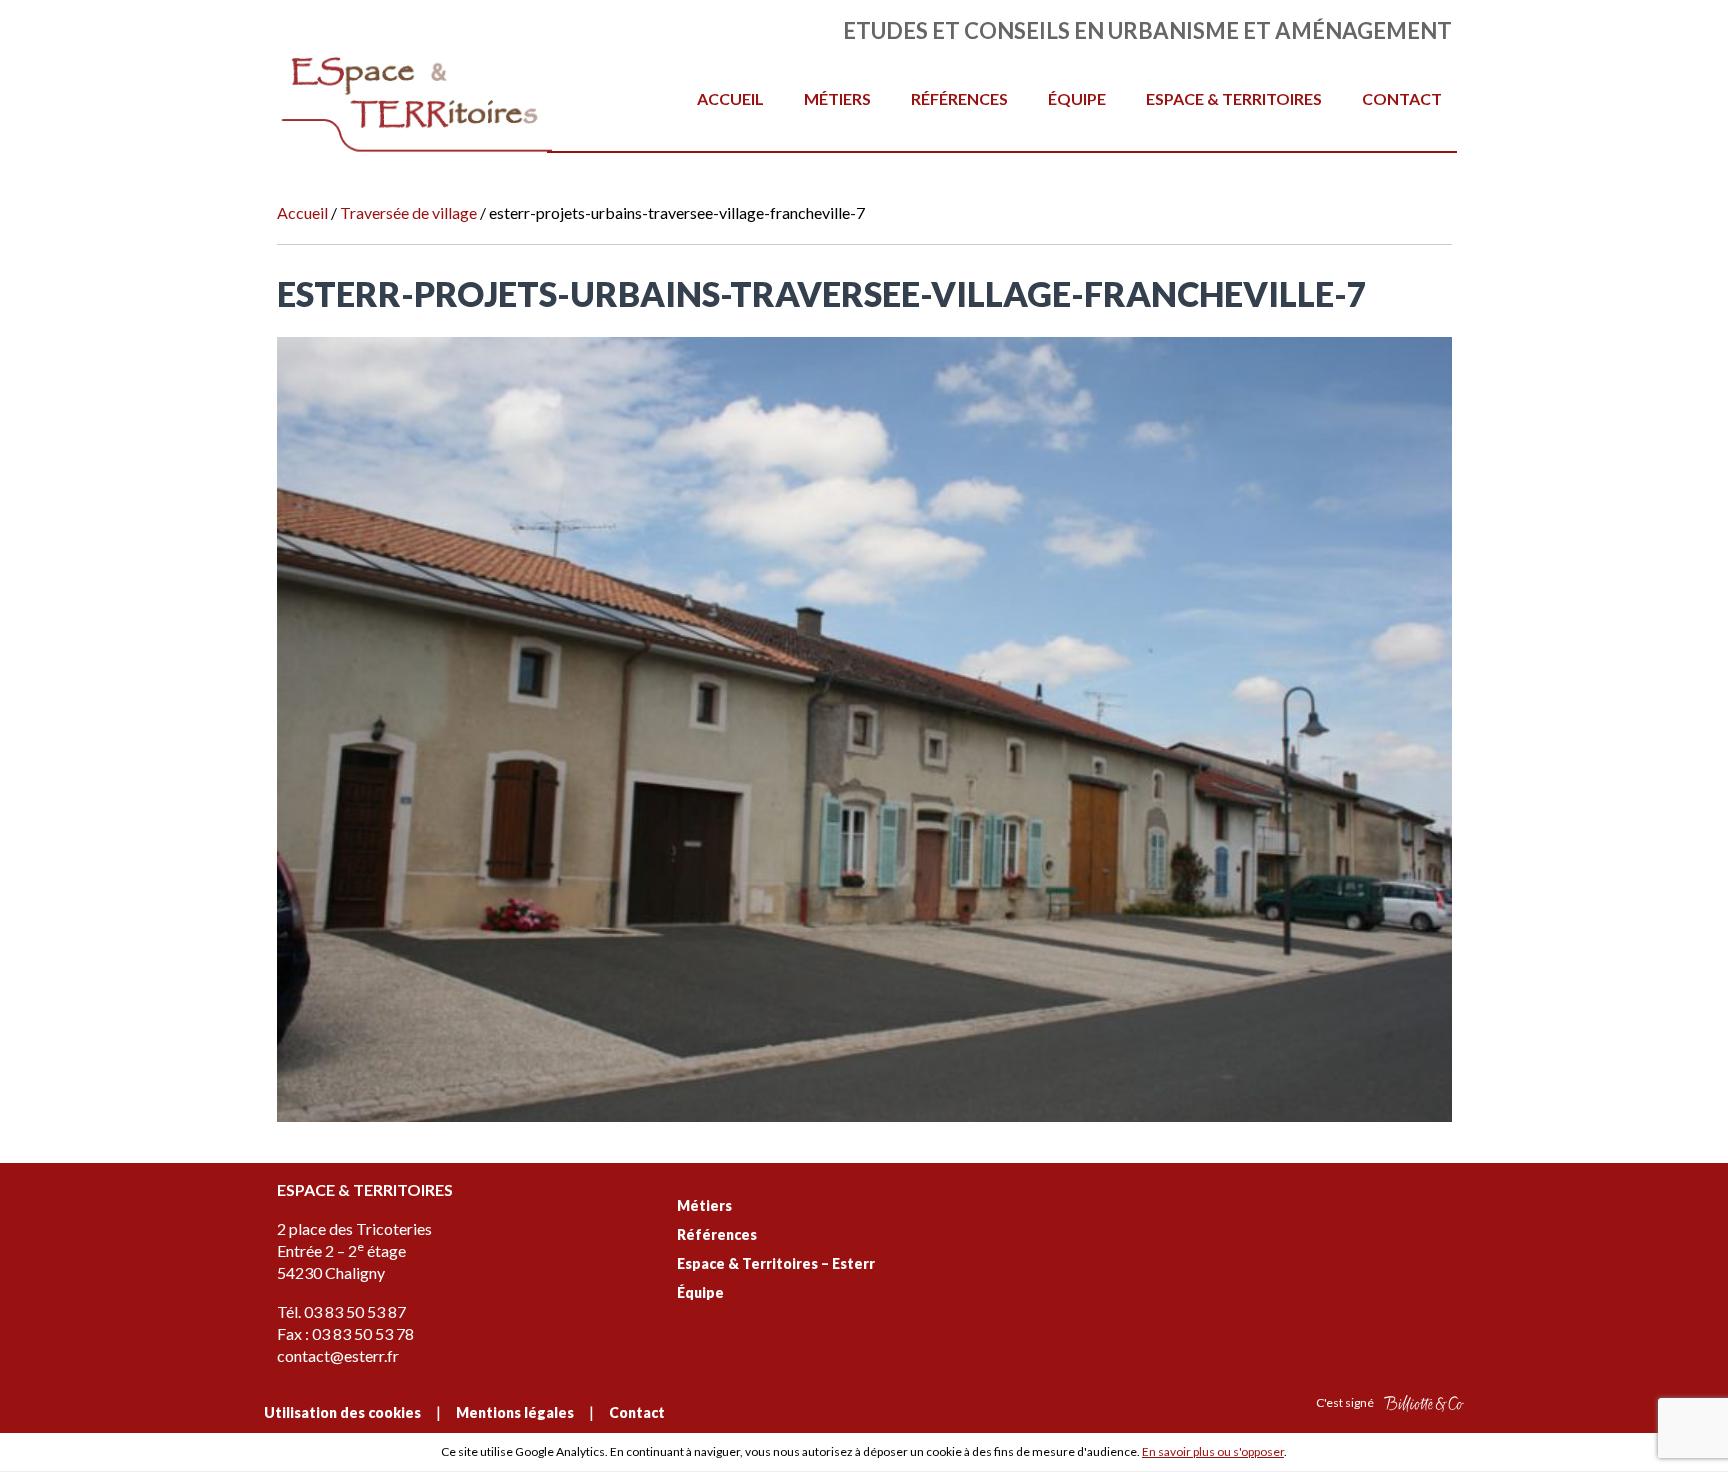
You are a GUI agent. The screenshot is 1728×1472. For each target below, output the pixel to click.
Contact (1402, 98)
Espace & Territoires (1234, 98)
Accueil (730, 98)
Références (959, 98)
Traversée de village (408, 212)
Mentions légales (515, 1412)
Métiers (837, 98)
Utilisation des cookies (342, 1412)
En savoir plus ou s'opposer (1213, 1451)
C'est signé (1346, 1402)
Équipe (1077, 98)
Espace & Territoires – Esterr (776, 1263)
